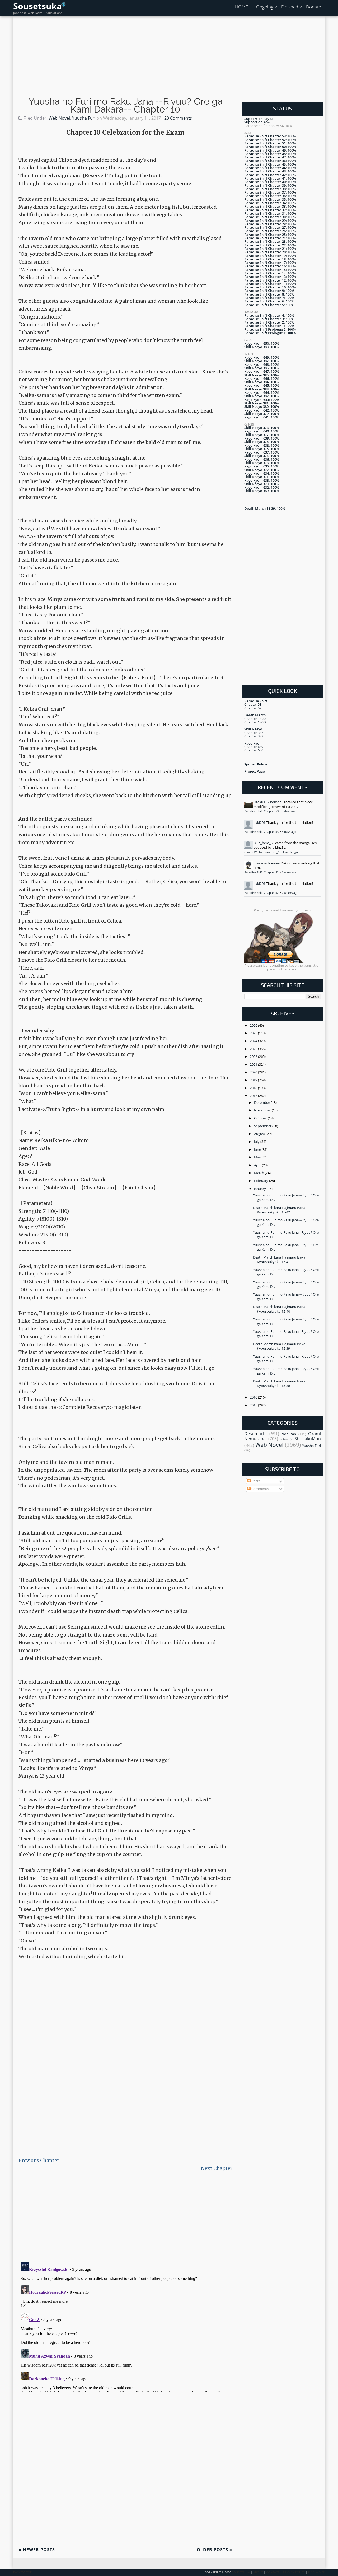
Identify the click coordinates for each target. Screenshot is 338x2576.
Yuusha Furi (84, 118)
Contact (273, 2572)
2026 (254, 1025)
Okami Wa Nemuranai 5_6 (262, 852)
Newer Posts (37, 2550)
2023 (254, 1049)
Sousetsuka (37, 6)
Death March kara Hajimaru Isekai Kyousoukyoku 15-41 (280, 1259)
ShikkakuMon (308, 1439)
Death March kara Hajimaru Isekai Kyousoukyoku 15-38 (280, 1383)
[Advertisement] (169, 58)
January (260, 1189)
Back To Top (23, 2572)
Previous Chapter (39, 2160)
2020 (254, 1072)
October (261, 1118)
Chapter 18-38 (255, 719)
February (262, 1181)
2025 (254, 1033)
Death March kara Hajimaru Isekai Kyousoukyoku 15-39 (280, 1346)
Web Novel (59, 118)
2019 (254, 1080)
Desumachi (255, 1434)
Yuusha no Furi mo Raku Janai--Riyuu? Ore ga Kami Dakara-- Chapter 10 (126, 105)
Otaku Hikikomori (267, 802)
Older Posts (215, 2550)
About (258, 2572)
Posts (255, 1481)
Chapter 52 (253, 708)
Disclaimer (316, 2572)
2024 (254, 1041)
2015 (254, 1405)
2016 (254, 1397)
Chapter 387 (254, 733)
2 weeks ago (290, 893)
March (259, 1173)
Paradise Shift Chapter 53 (262, 811)
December (262, 1102)
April (258, 1165)
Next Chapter (217, 2168)
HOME (241, 7)
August (260, 1134)
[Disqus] (125, 2326)
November (263, 1110)
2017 (254, 1096)
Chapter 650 (254, 750)
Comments (260, 1489)
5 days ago (289, 811)
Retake (284, 1439)
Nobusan (289, 1434)
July (257, 1142)
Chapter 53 (253, 704)
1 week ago (290, 852)
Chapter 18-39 (255, 722)
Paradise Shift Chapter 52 (262, 872)
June (258, 1149)
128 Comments (177, 118)
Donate (313, 7)
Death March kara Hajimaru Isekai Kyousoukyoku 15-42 (280, 1210)
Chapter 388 (254, 736)
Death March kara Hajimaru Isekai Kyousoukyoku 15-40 (280, 1309)
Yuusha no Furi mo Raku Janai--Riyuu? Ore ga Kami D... (286, 1197)
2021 (254, 1064)
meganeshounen (267, 863)
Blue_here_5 (263, 843)
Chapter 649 (254, 747)
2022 (254, 1056)
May (258, 1157)
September (263, 1126)
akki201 (259, 822)
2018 (254, 1088)
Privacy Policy (294, 2572)
